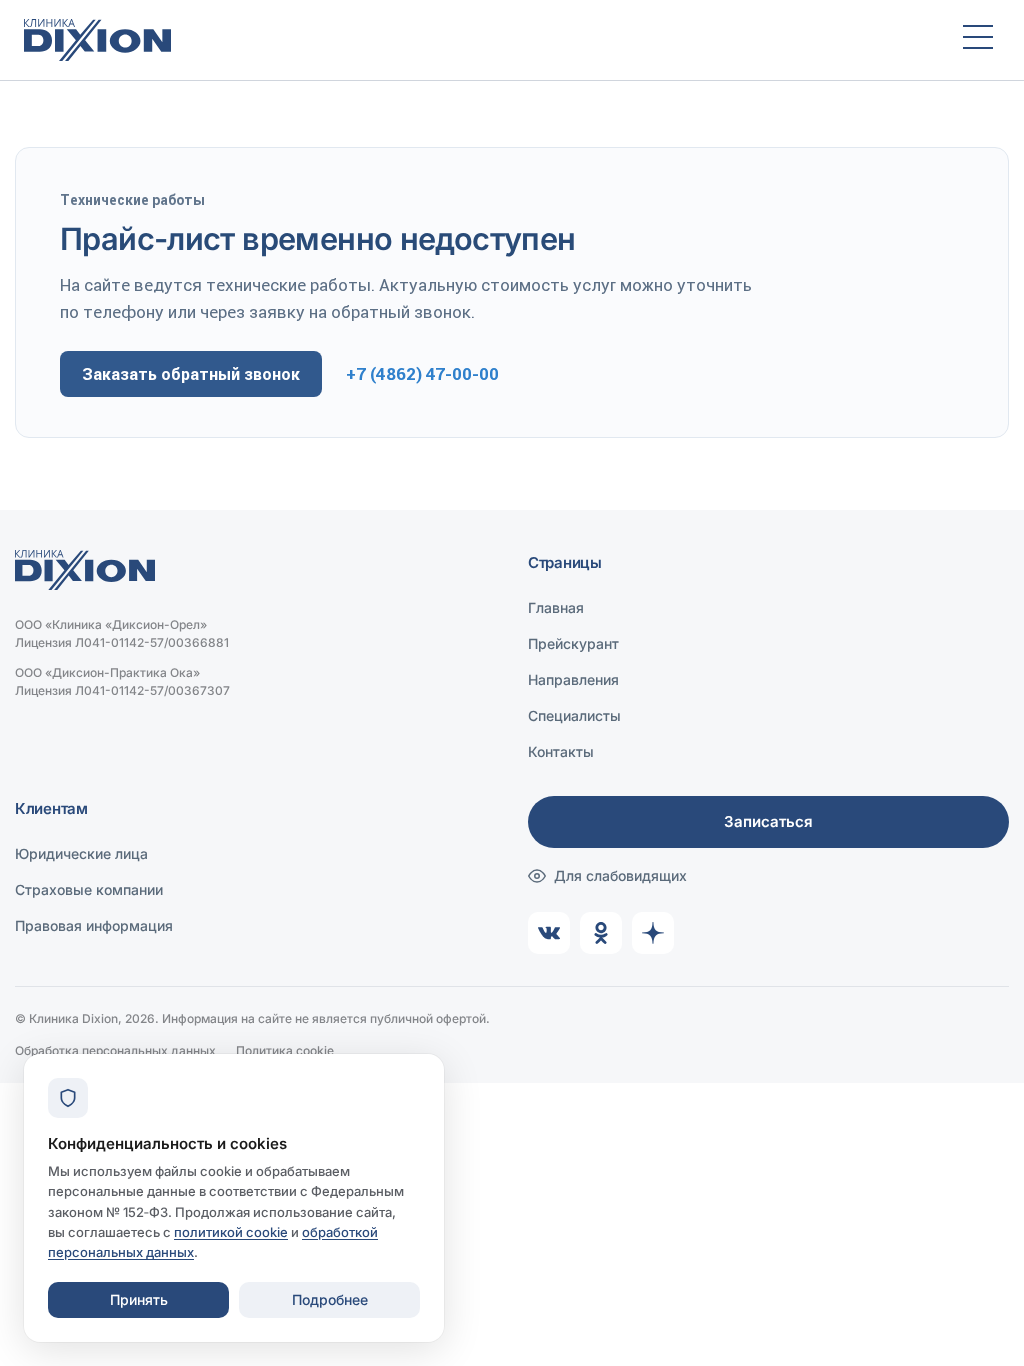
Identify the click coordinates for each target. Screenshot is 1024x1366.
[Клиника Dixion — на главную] (475, 40)
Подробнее (330, 1299)
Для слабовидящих (620, 875)
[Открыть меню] (978, 40)
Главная (556, 607)
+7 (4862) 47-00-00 (422, 374)
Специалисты (574, 715)
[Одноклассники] (601, 933)
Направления (573, 679)
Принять (139, 1299)
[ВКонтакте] (549, 933)
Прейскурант (573, 643)
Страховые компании (89, 889)
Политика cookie (285, 1050)
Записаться (768, 821)
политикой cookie (231, 1232)
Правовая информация (94, 925)
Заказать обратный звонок (191, 374)
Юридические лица (81, 853)
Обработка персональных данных (115, 1050)
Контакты (561, 751)
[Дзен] (653, 933)
